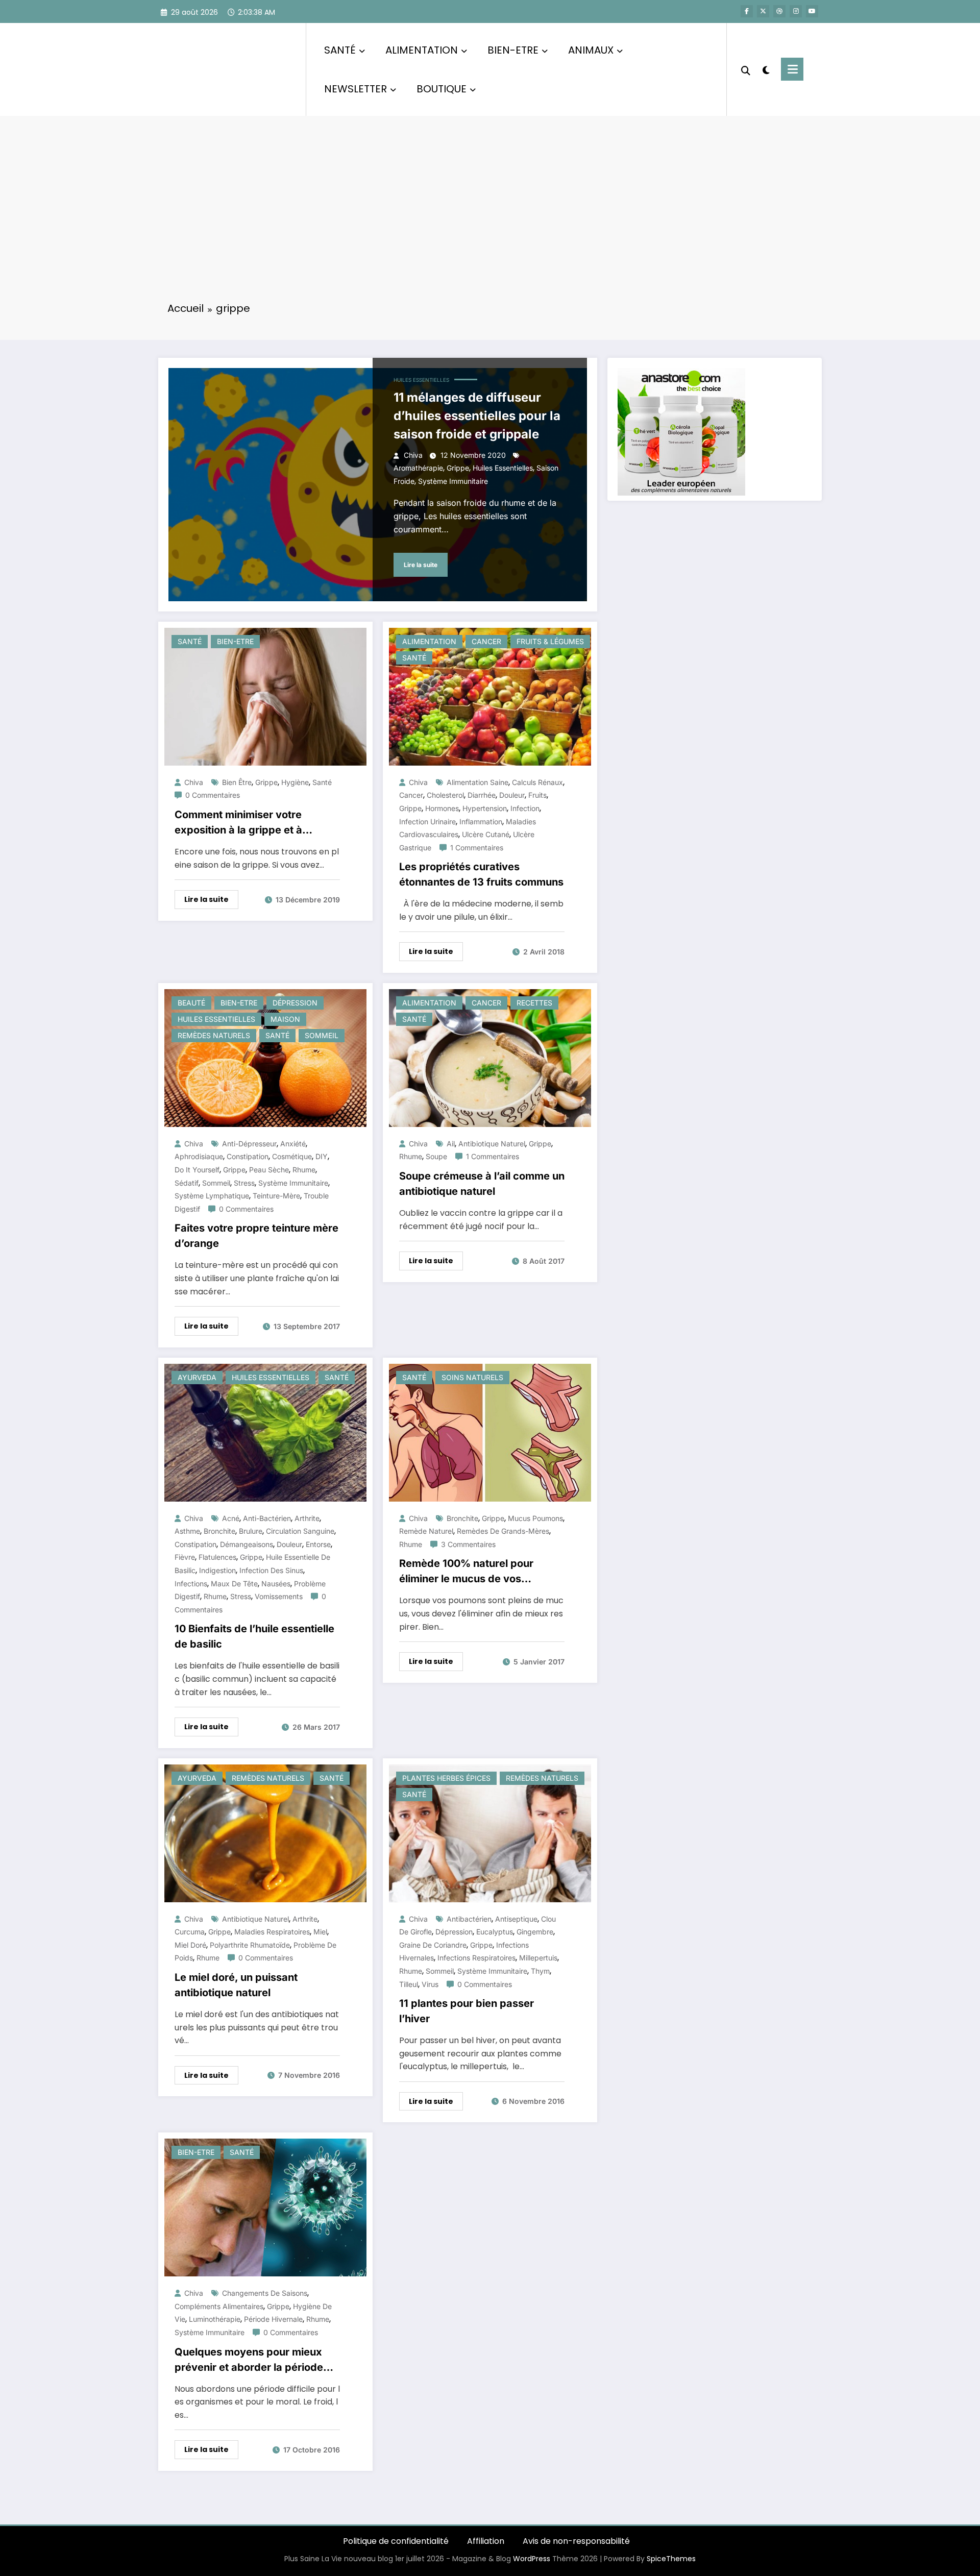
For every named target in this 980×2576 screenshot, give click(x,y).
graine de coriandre (433, 1945)
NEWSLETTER (356, 89)
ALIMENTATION (422, 50)
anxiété (293, 1144)
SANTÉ (340, 50)
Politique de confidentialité (396, 2541)
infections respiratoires (476, 1958)
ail (451, 1144)
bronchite (219, 1531)
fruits (537, 795)
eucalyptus (495, 1932)
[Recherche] (746, 69)
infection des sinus (271, 1570)
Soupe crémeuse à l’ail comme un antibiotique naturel (482, 1184)
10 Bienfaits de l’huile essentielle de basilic (254, 1636)
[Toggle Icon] (792, 69)
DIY (322, 1156)
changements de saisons (265, 2293)
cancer (411, 795)
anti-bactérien (267, 1518)
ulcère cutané (486, 834)
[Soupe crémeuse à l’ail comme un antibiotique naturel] (490, 1057)
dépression (454, 1932)
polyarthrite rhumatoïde (250, 1945)
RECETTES (534, 1003)
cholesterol (445, 795)
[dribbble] (779, 11)
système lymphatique (212, 1196)
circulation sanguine (300, 1531)
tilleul (409, 1984)
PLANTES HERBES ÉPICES (446, 1778)
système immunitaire (453, 481)
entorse (318, 1544)
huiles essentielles (503, 468)
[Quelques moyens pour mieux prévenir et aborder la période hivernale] (265, 2207)
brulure (251, 1531)
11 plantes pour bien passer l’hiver (467, 2011)
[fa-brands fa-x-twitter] (763, 11)
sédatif (187, 1183)
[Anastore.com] (681, 431)
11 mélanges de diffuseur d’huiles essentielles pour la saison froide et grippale (477, 416)
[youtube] (812, 11)
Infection (525, 808)
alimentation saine (477, 782)
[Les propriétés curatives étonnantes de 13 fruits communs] (490, 696)
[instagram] (796, 11)
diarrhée (482, 795)
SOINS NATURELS (472, 1377)
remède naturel (426, 1531)
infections (191, 1584)
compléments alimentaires (219, 2306)
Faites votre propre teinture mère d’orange (256, 1236)
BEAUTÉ (191, 1003)
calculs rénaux (537, 782)
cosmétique (292, 1156)
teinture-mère (276, 1196)
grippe (458, 468)
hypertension (485, 808)
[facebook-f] (747, 11)
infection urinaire (427, 821)
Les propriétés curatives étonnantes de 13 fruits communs (481, 874)
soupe (436, 1156)
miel (320, 1932)
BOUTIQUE (442, 89)
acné (231, 1518)
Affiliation (486, 2541)
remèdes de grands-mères (503, 1531)
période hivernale (273, 2319)
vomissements (279, 1596)
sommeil (216, 1183)
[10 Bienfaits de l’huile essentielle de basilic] (265, 1432)
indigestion (217, 1570)
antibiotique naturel (492, 1144)
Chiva (413, 455)
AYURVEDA (197, 1377)
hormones (442, 808)
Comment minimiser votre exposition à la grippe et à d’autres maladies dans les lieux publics (254, 823)
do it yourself (197, 1170)
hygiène (295, 782)
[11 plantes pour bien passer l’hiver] (490, 1833)
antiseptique (516, 1919)
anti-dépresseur (249, 1144)
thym (540, 1971)
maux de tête (234, 1584)
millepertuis (538, 1958)
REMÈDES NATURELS (214, 1035)
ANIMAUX (591, 50)
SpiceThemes (671, 2559)
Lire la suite (421, 565)
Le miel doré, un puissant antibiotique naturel (236, 1985)
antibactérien (469, 1919)
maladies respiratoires (272, 1932)
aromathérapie (418, 468)
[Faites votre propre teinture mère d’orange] (265, 1057)
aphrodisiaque (199, 1156)
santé (322, 782)
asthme (187, 1531)
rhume (304, 1170)
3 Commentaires (468, 1544)
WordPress (532, 2559)
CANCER (486, 641)
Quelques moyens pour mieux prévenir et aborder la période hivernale (249, 2360)
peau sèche (269, 1170)
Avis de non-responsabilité (576, 2541)
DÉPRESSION (295, 1003)
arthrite (307, 1518)
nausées (276, 1584)
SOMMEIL (322, 1035)
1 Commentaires (477, 848)
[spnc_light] (766, 69)
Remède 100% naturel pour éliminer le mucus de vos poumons (466, 1572)
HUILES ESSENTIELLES (421, 380)
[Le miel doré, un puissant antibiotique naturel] (265, 1833)
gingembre (535, 1932)
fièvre (185, 1557)
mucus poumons (535, 1518)
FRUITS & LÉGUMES (550, 641)
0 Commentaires (213, 795)
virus (430, 1984)
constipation (248, 1156)
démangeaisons (247, 1544)
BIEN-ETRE (513, 50)
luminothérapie (215, 2319)
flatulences (217, 1557)
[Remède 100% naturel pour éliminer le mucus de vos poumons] (490, 1432)
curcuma (190, 1932)
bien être (237, 782)
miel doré (190, 1945)
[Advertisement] (490, 215)
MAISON (285, 1019)
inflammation (481, 821)
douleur (512, 795)
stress (244, 1183)
